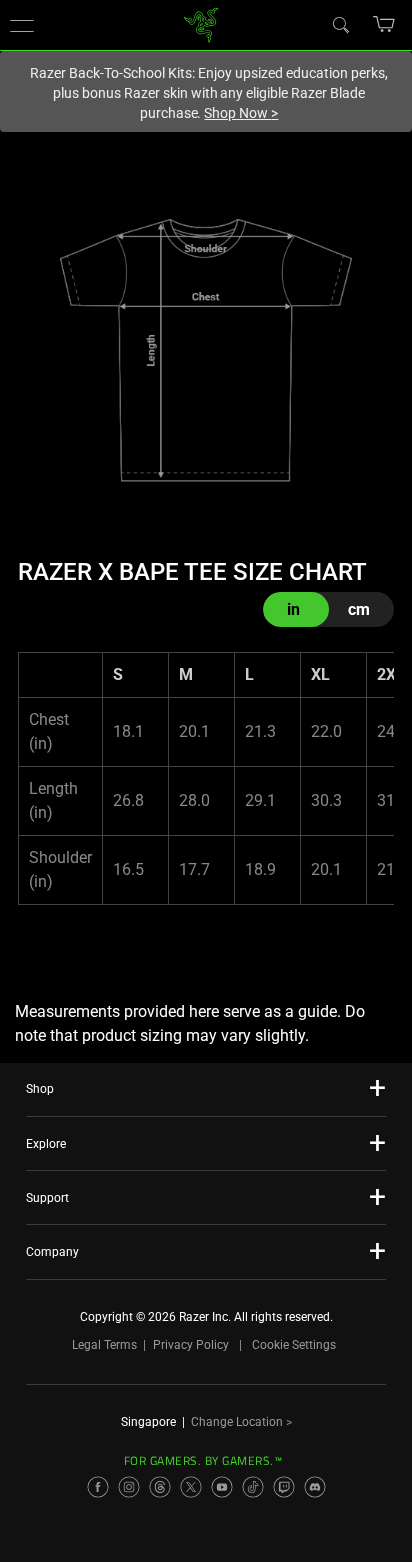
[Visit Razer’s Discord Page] (315, 1487)
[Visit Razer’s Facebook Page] (98, 1487)
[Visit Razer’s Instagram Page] (129, 1487)
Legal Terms (104, 1345)
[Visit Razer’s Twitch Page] (284, 1487)
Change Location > (241, 1422)
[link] (201, 23)
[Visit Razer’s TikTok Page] (253, 1487)
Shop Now (241, 113)
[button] (22, 25)
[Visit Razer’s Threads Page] (160, 1487)
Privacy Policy (191, 1345)
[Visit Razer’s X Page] (191, 1487)
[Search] (340, 24)
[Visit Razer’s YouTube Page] (222, 1487)
